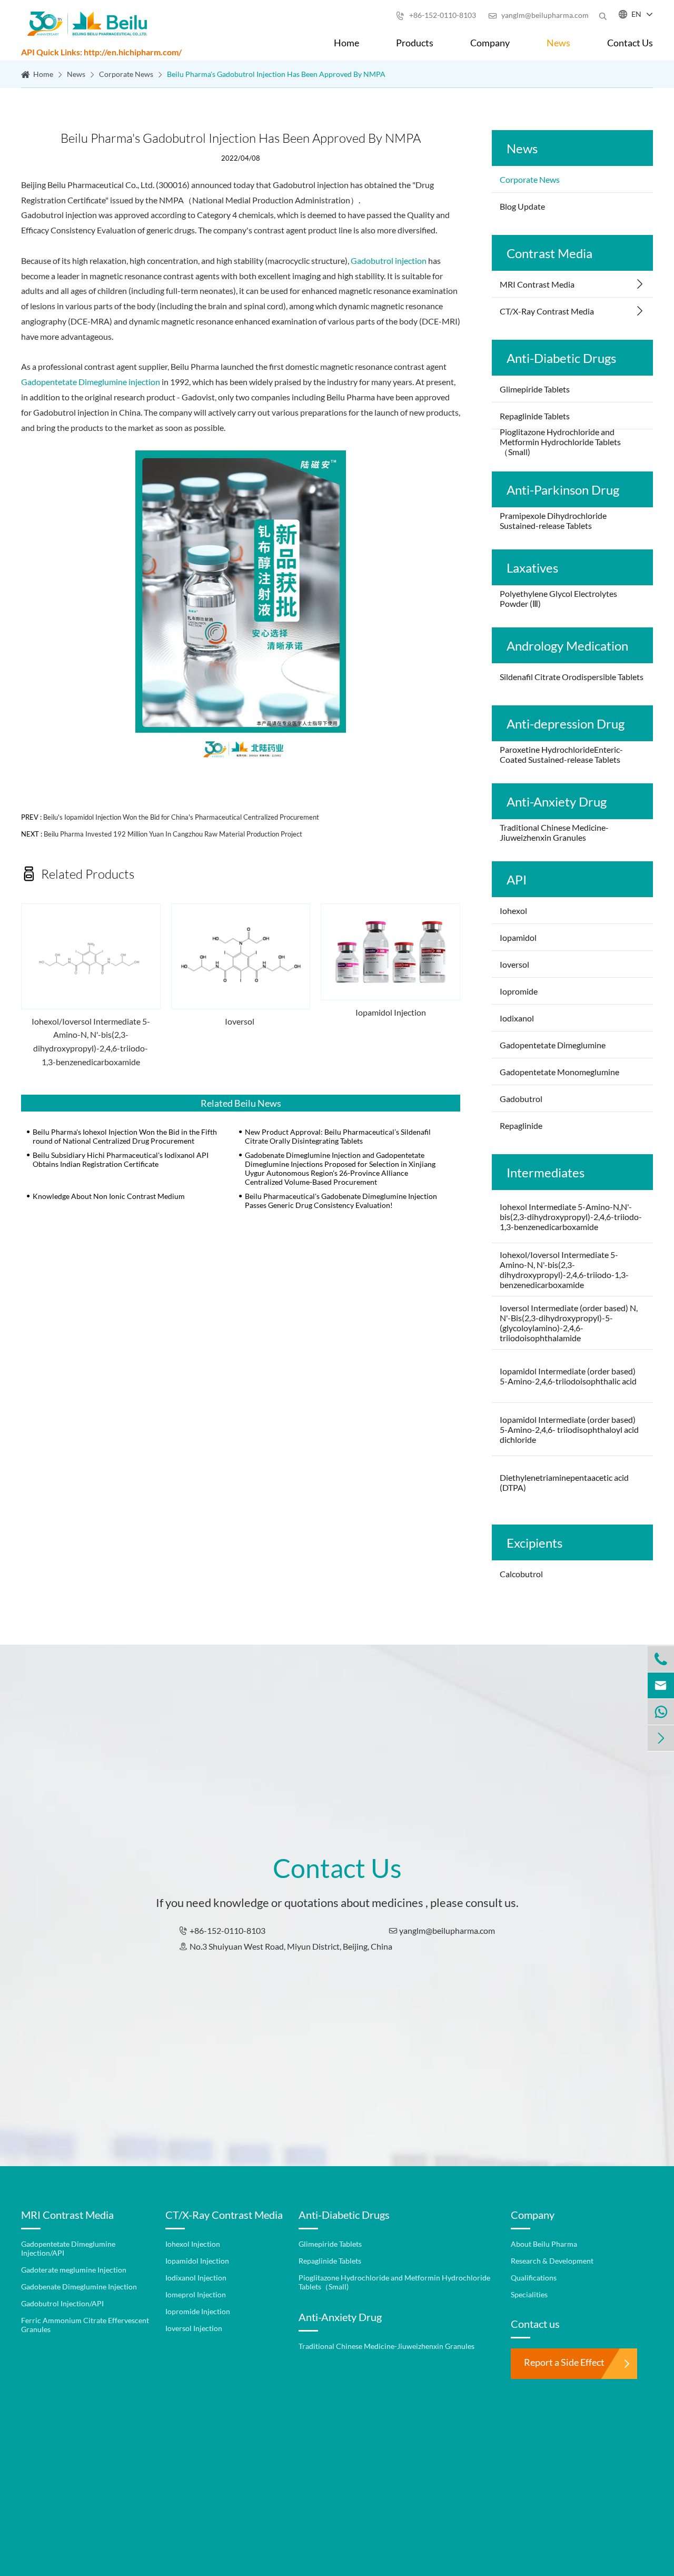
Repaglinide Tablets (535, 416)
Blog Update (522, 206)
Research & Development (552, 2261)
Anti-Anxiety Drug (557, 802)
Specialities (529, 2294)
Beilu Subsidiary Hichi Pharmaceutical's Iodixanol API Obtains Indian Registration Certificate (121, 1159)
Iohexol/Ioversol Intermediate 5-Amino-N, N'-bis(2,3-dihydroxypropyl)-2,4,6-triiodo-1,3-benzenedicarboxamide (91, 1041)
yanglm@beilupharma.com (538, 15)
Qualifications (534, 2278)
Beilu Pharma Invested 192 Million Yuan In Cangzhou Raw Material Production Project (173, 834)
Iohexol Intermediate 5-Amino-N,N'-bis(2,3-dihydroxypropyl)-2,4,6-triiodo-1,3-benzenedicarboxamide (571, 1217)
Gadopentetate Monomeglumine (559, 1072)
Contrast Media (549, 253)
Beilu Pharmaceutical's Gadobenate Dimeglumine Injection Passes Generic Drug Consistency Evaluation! (341, 1201)
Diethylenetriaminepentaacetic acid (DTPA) (564, 1482)
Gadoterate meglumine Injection (74, 2270)
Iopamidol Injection (391, 1012)
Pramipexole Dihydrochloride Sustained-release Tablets (553, 520)
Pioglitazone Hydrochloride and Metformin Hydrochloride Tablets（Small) (560, 442)
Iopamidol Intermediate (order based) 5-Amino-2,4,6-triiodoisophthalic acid (568, 1376)
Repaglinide (521, 1125)
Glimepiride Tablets (535, 389)
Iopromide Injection (198, 2311)
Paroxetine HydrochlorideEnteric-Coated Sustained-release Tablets (561, 754)
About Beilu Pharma (544, 2244)
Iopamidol (519, 937)
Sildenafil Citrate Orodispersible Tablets (572, 677)
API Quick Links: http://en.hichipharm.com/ (101, 52)
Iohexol (513, 911)
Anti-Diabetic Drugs (561, 358)
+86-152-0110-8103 (436, 15)
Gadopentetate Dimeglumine (553, 1045)
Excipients (534, 1543)
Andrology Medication (567, 646)
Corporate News (126, 74)
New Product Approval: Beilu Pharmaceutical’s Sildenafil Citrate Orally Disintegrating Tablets (338, 1136)
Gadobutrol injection (389, 260)
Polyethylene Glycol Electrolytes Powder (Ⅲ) (558, 598)
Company (490, 43)
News (558, 43)
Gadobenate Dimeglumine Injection (79, 2287)
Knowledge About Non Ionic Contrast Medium (109, 1196)
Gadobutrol (521, 1099)
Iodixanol (517, 1018)
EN (636, 14)
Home (346, 43)
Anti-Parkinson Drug (563, 490)
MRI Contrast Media (537, 284)
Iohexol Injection (193, 2244)
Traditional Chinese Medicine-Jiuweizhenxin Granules (554, 832)
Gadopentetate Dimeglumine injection (91, 382)
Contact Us (630, 43)
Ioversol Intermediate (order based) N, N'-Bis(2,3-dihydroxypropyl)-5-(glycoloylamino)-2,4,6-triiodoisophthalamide (569, 1323)
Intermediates (546, 1172)
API (517, 879)
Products (415, 43)
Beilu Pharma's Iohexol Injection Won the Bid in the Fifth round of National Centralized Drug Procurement (125, 1136)
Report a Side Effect (564, 2362)
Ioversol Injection (194, 2328)
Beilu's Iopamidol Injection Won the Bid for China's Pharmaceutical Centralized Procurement (181, 817)
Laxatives (532, 568)
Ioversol (240, 1021)
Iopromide (519, 991)
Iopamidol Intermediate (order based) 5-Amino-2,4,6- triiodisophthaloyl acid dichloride (569, 1429)
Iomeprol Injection (196, 2294)
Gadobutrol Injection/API (62, 2303)
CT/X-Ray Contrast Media (547, 311)
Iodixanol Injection (196, 2278)
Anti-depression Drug (566, 724)
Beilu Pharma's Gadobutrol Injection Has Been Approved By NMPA (276, 74)
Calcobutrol (521, 1574)
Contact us (535, 2324)
